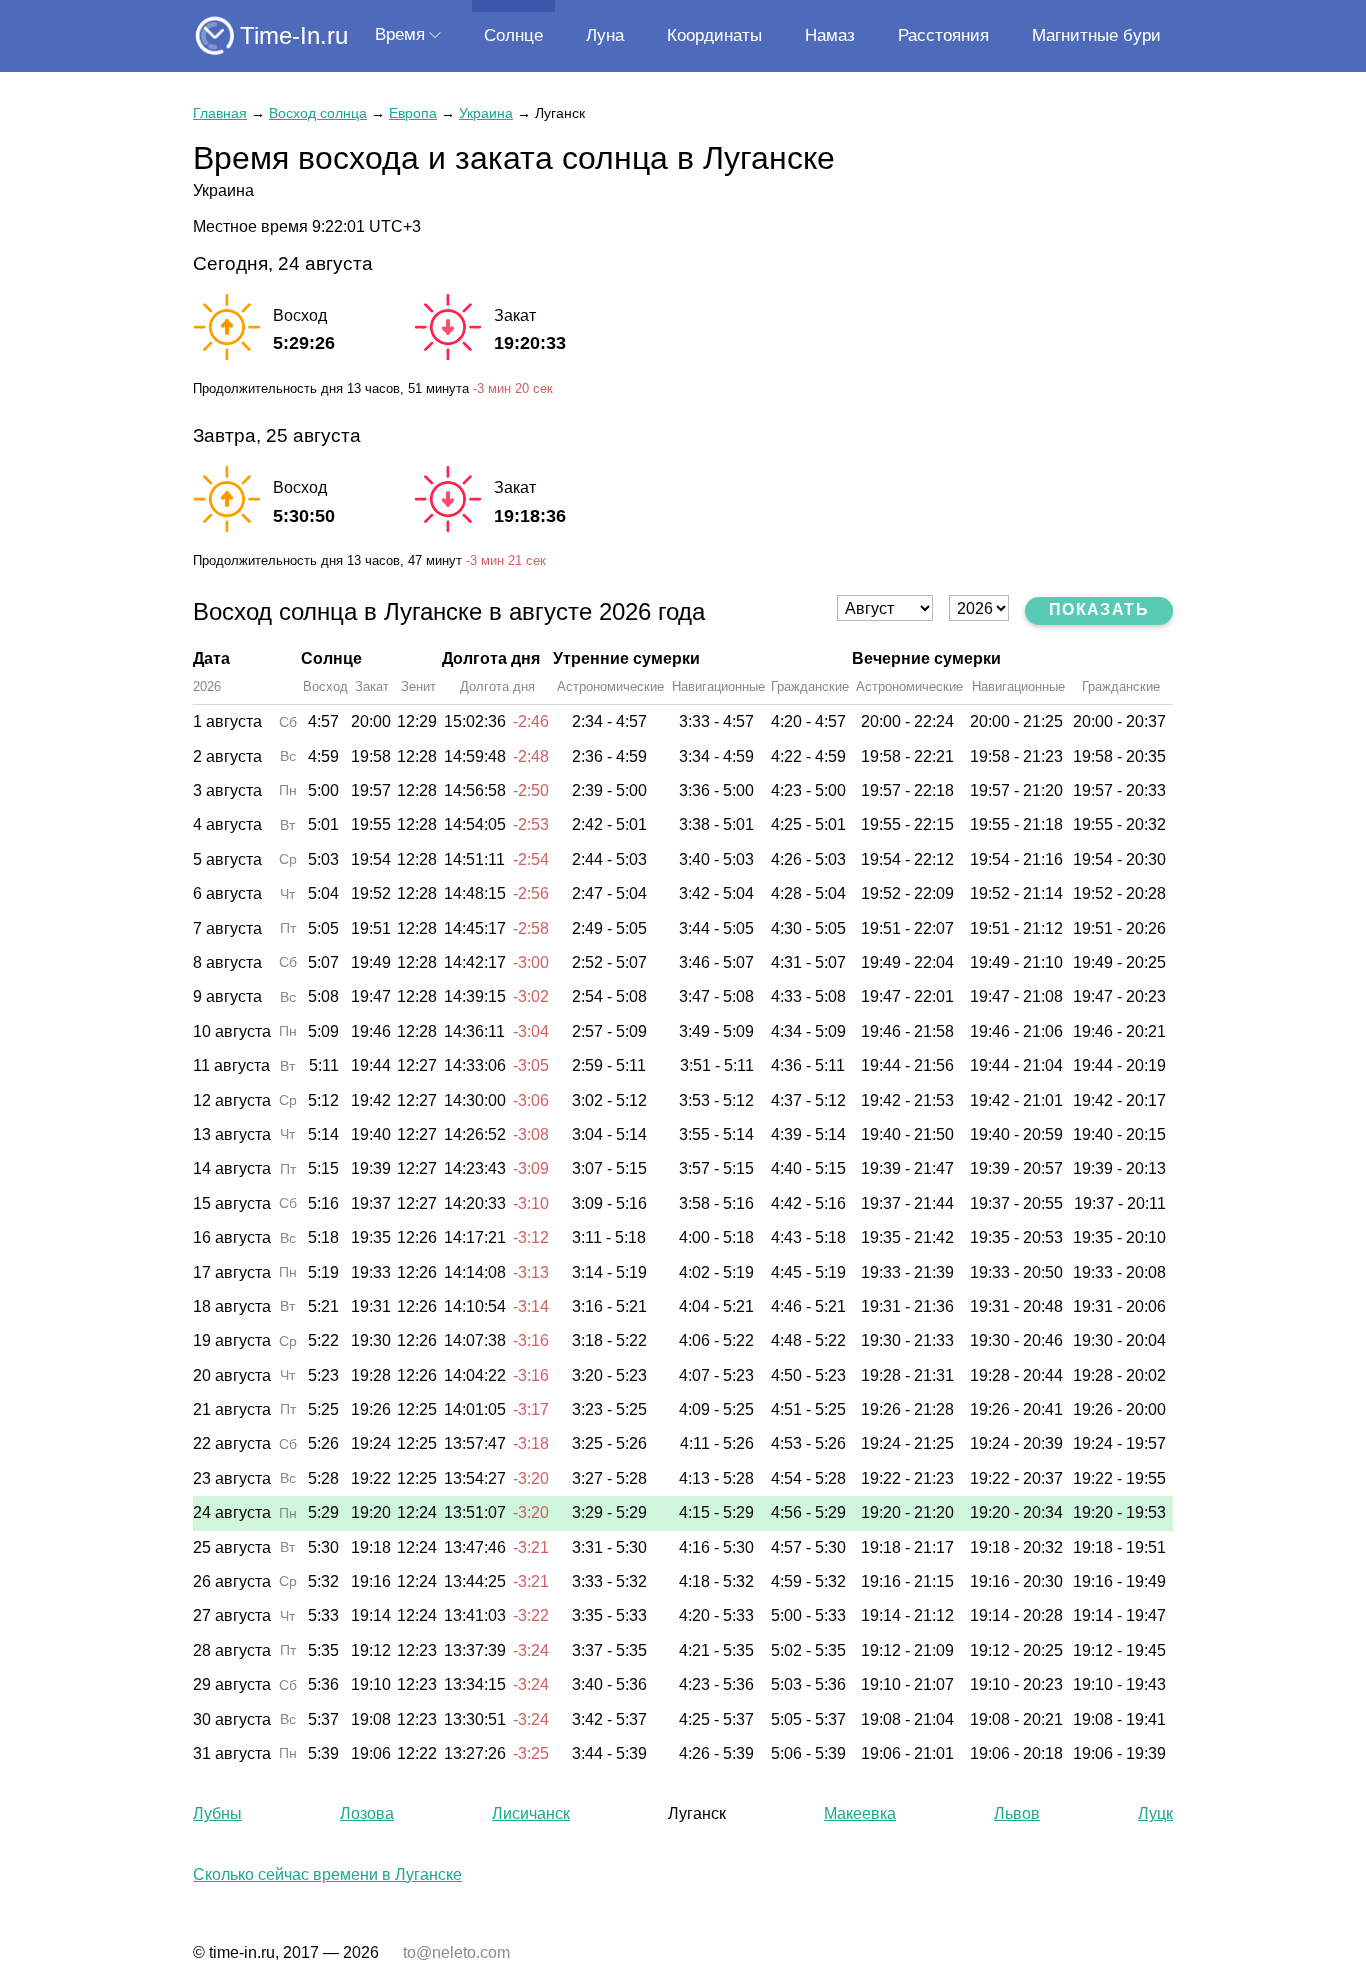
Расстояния (943, 35)
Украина (486, 113)
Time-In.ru (294, 35)
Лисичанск (531, 1813)
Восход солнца (318, 113)
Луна (605, 35)
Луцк (1155, 1813)
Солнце (513, 35)
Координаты (714, 35)
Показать (1099, 609)
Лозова (367, 1813)
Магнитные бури (1096, 35)
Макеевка (860, 1813)
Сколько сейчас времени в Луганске (327, 1874)
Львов (1017, 1813)
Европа (413, 113)
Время (400, 34)
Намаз (830, 35)
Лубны (217, 1813)
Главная (220, 113)
